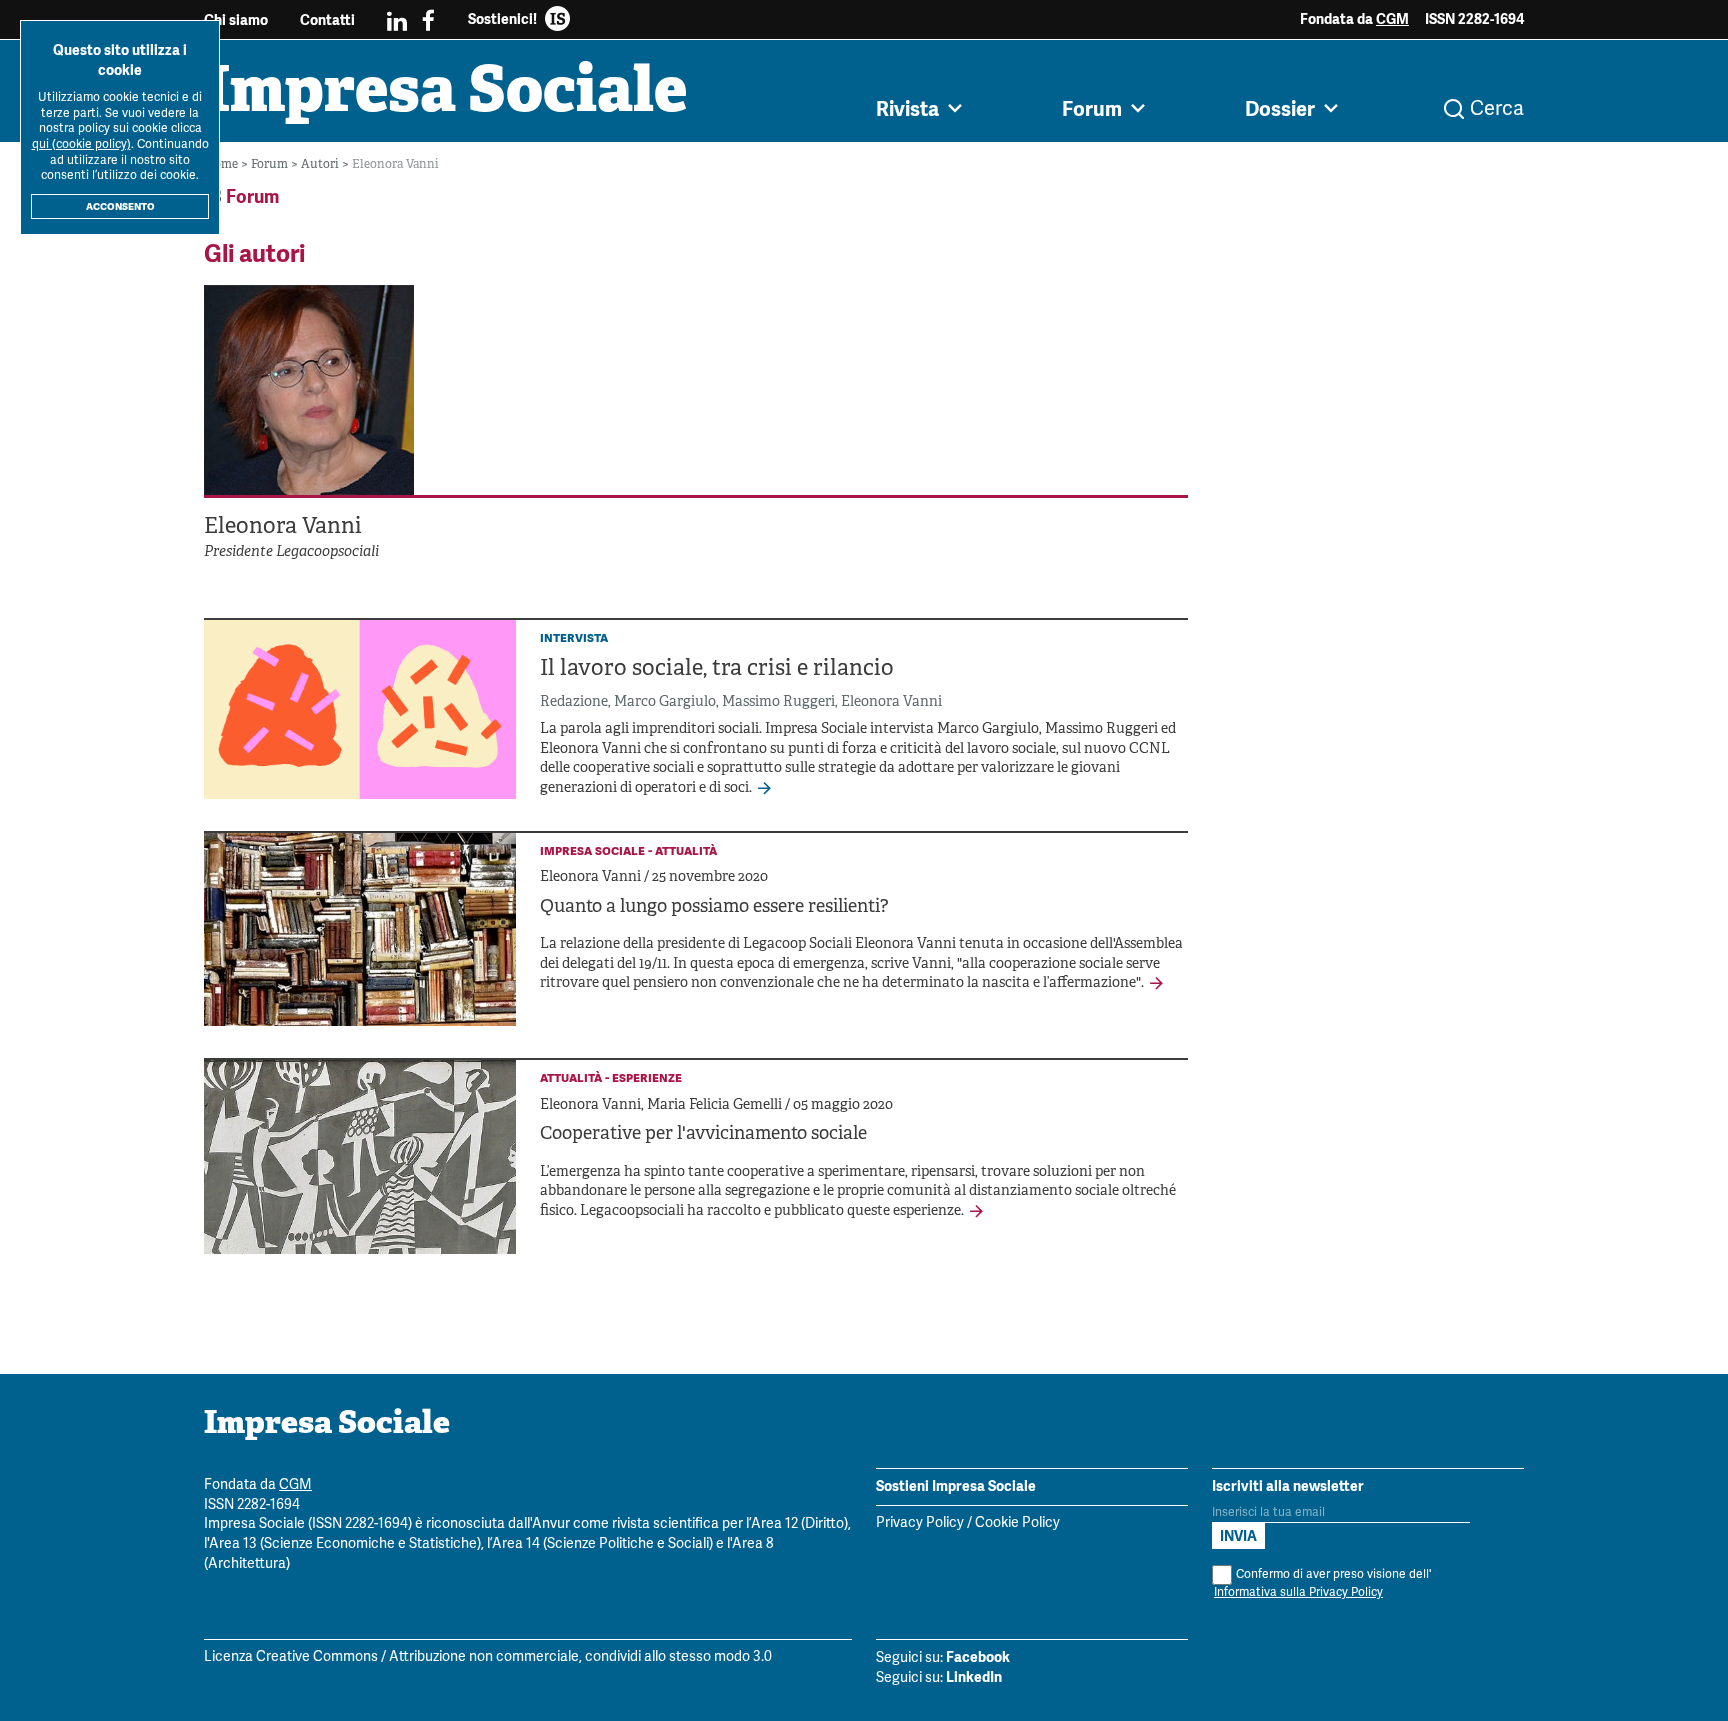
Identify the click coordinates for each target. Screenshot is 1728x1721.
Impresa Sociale (446, 95)
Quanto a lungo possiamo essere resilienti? (714, 907)
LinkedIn (974, 1677)
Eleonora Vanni (891, 702)
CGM (1392, 19)
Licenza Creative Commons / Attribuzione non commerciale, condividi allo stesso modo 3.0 (488, 1657)
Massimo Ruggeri (778, 702)
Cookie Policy (1017, 1523)
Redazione (574, 702)
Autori (321, 164)
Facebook (978, 1657)
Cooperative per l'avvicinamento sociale (703, 1134)
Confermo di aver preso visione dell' (1322, 1583)
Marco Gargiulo (665, 702)
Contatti (327, 20)
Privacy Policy (920, 1523)
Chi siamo (236, 20)
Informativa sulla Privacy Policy (1298, 1592)
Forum (271, 164)
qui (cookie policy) (81, 144)
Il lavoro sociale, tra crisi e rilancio (717, 669)
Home (222, 164)
